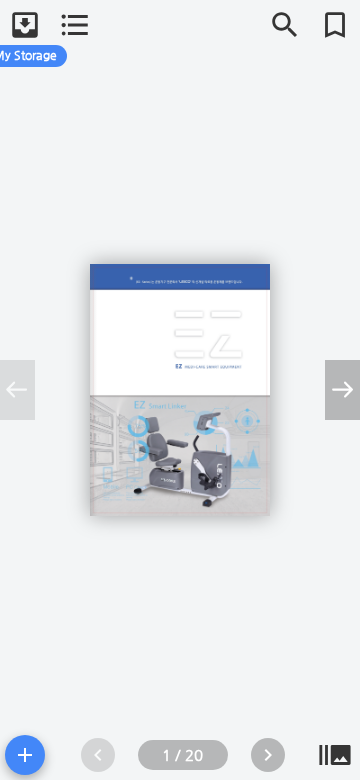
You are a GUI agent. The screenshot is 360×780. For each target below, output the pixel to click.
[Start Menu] (25, 755)
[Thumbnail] (335, 755)
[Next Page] (268, 755)
